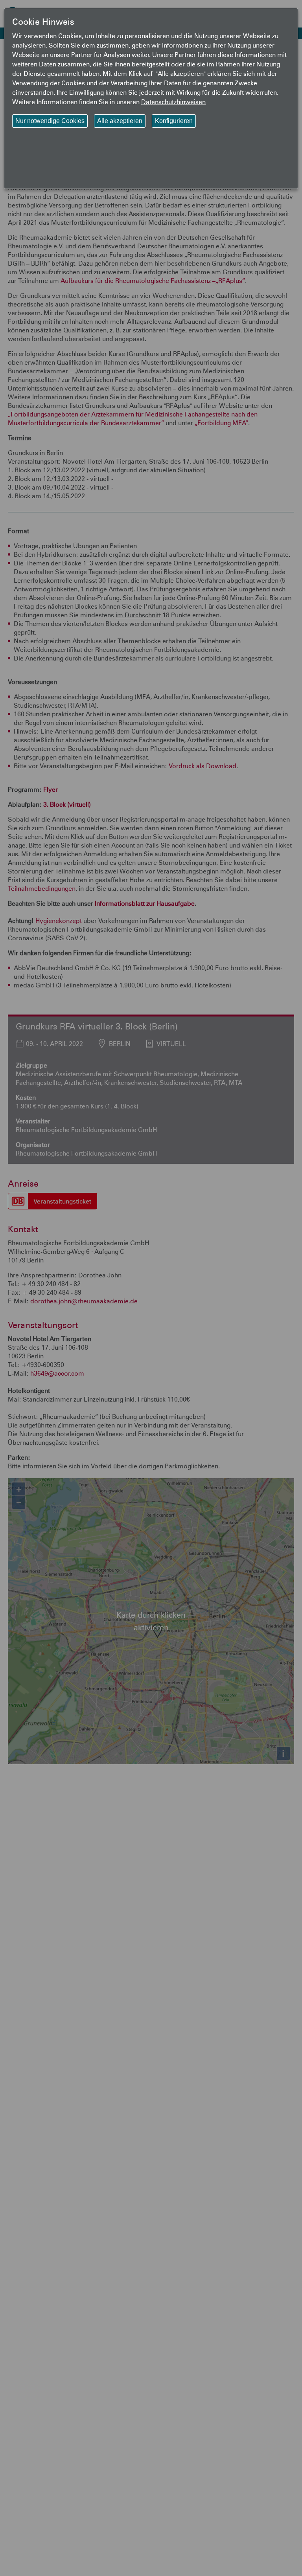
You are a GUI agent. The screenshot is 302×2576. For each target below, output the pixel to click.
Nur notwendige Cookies (50, 121)
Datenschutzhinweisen (173, 102)
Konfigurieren (174, 121)
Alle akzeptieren (120, 121)
